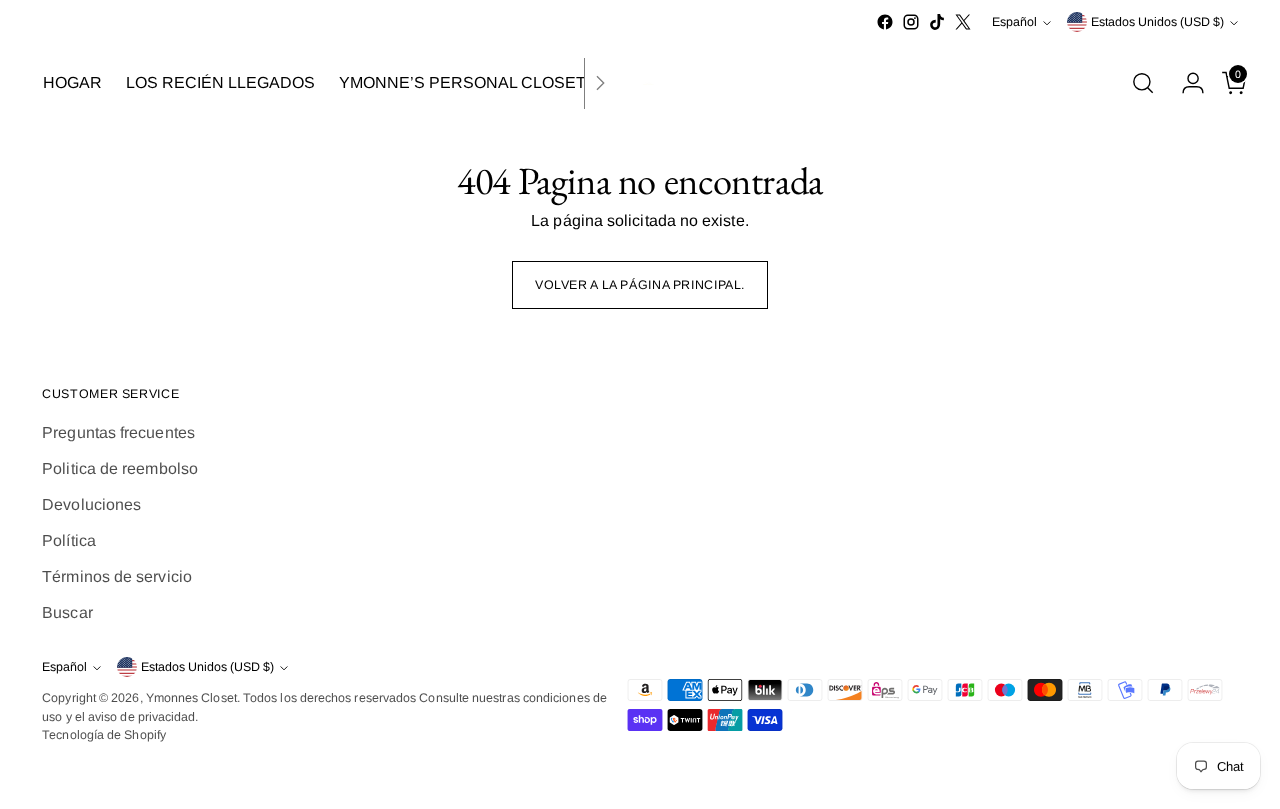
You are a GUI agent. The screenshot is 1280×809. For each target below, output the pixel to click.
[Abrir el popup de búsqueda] (1143, 83)
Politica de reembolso (120, 468)
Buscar (67, 612)
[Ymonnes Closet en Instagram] (911, 22)
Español (1014, 22)
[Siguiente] (600, 83)
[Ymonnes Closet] (640, 83)
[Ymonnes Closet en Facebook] (885, 22)
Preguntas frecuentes (118, 432)
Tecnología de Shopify (104, 735)
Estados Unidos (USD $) (1157, 22)
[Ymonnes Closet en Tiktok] (937, 22)
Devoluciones (91, 504)
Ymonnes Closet (191, 698)
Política (69, 540)
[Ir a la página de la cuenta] (1185, 83)
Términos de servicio (117, 576)
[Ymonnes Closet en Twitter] (963, 22)
